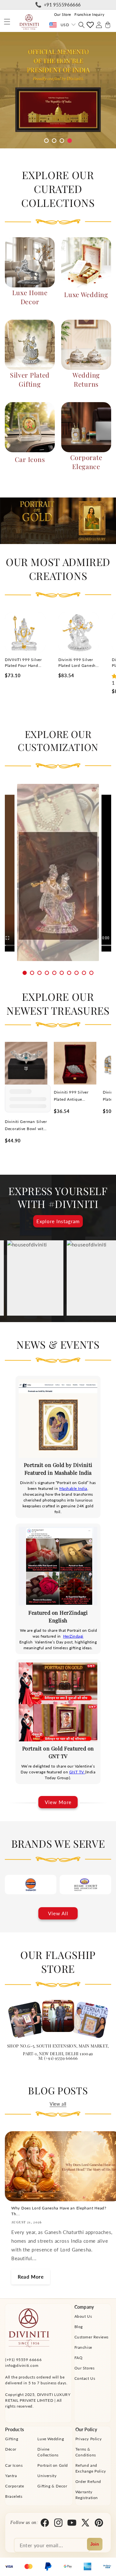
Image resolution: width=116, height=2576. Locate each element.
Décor (11, 2449)
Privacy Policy (88, 2439)
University (47, 2476)
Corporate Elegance (86, 462)
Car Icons (30, 459)
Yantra (11, 2476)
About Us (83, 2316)
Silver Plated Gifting (30, 379)
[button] (7, 22)
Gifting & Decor (52, 2486)
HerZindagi (73, 1636)
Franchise (83, 2347)
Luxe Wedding (86, 294)
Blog (79, 2327)
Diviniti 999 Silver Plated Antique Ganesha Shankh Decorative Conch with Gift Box (71, 1096)
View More (58, 1802)
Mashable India (73, 1488)
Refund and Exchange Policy (91, 2468)
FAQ (79, 2358)
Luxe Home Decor (30, 297)
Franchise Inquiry (89, 14)
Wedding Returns (86, 379)
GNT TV (77, 1772)
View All (58, 1913)
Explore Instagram (58, 1221)
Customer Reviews (92, 2337)
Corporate (15, 2486)
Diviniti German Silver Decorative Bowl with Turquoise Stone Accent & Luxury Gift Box (26, 1126)
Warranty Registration (87, 2495)
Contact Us (85, 2378)
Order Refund (88, 2481)
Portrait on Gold (53, 2465)
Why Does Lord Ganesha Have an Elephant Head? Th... (59, 2211)
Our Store (63, 14)
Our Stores (85, 2368)
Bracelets (14, 2496)
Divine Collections (48, 2452)
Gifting (12, 2439)
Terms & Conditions (86, 2452)
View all (58, 2104)
